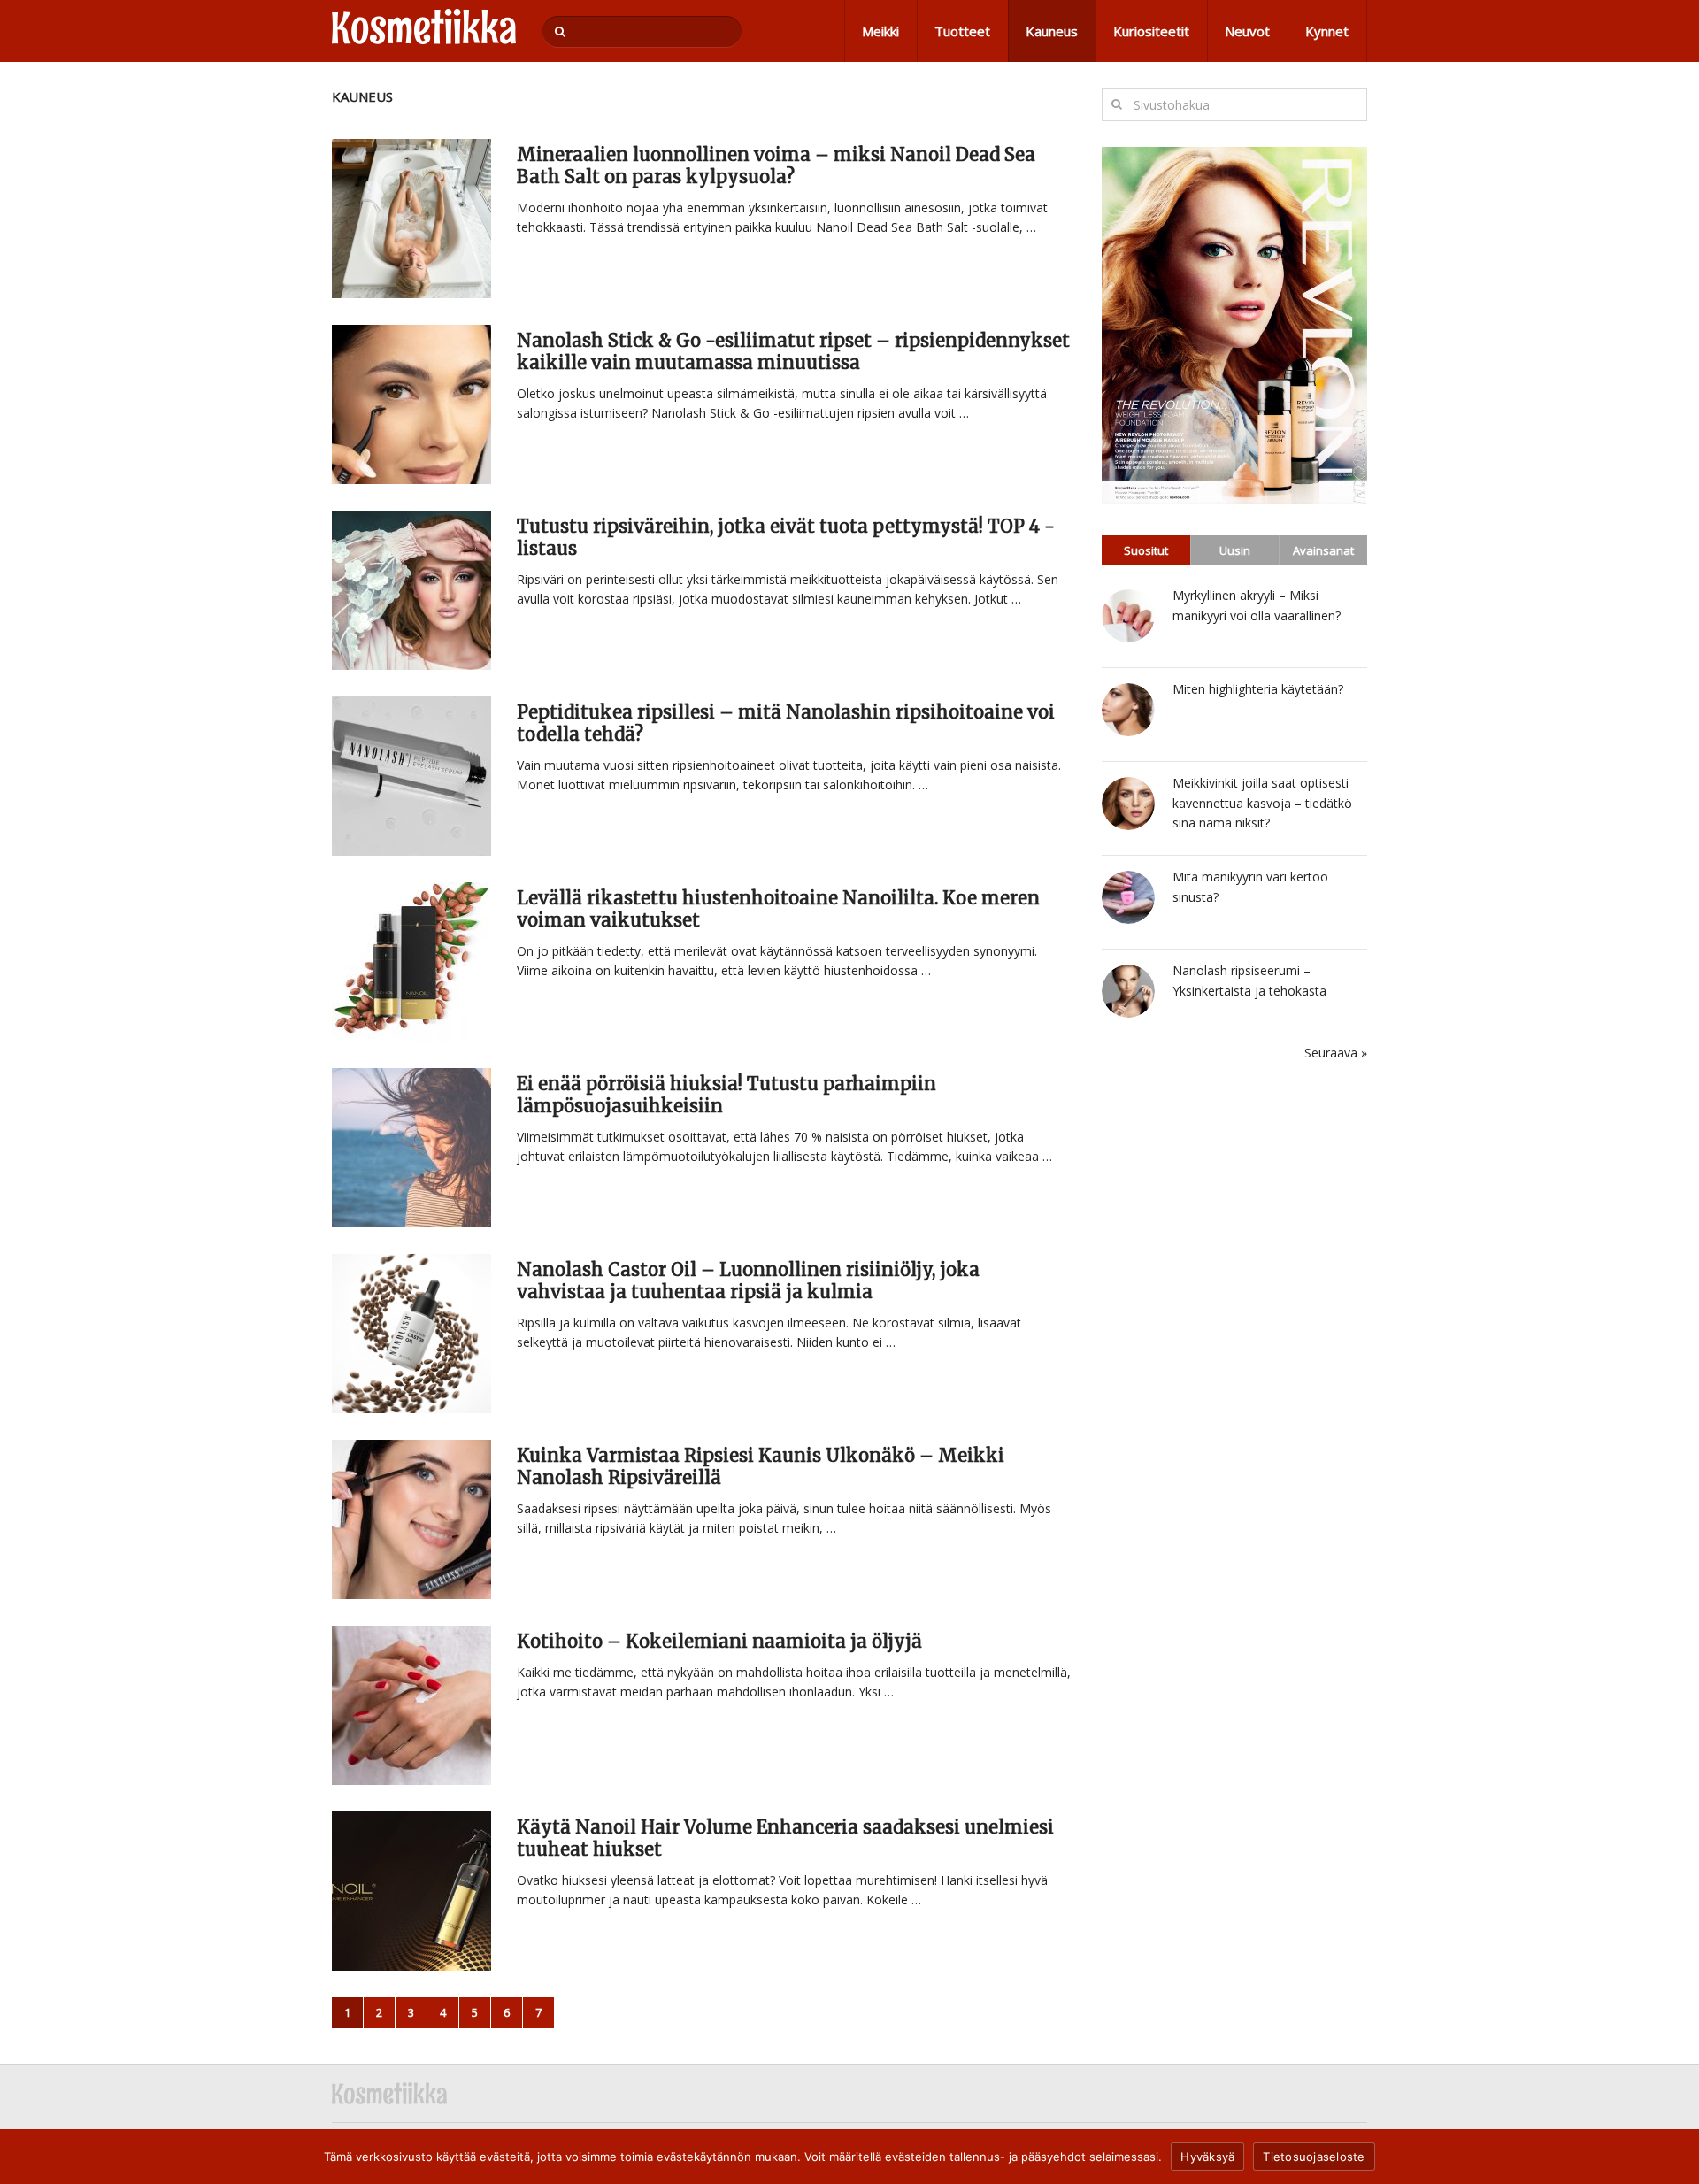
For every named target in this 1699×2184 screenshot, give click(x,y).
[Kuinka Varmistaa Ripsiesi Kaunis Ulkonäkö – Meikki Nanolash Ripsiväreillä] (411, 1519)
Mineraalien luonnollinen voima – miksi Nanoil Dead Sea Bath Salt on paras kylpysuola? (776, 165)
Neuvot (1247, 31)
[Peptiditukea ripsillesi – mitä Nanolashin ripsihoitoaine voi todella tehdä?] (411, 776)
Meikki (880, 31)
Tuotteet (962, 31)
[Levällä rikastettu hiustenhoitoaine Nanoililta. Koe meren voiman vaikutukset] (411, 962)
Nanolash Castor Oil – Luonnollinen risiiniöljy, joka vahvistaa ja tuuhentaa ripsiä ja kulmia (748, 1280)
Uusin (1235, 550)
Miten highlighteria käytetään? (1258, 689)
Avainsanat (1323, 550)
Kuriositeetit (1151, 31)
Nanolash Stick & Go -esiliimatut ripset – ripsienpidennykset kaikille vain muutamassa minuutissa (793, 351)
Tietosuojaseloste (1314, 2157)
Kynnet (1327, 31)
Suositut (1146, 550)
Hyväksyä (1207, 2157)
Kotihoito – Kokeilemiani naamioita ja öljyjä (719, 1641)
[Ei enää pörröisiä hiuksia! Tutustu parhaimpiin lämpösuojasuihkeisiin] (411, 1148)
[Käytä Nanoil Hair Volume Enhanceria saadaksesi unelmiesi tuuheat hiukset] (411, 1891)
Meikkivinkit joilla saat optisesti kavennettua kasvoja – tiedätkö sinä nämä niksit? (1262, 803)
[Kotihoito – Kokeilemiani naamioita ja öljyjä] (411, 1705)
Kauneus (1052, 31)
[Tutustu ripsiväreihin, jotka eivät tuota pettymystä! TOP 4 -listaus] (411, 590)
